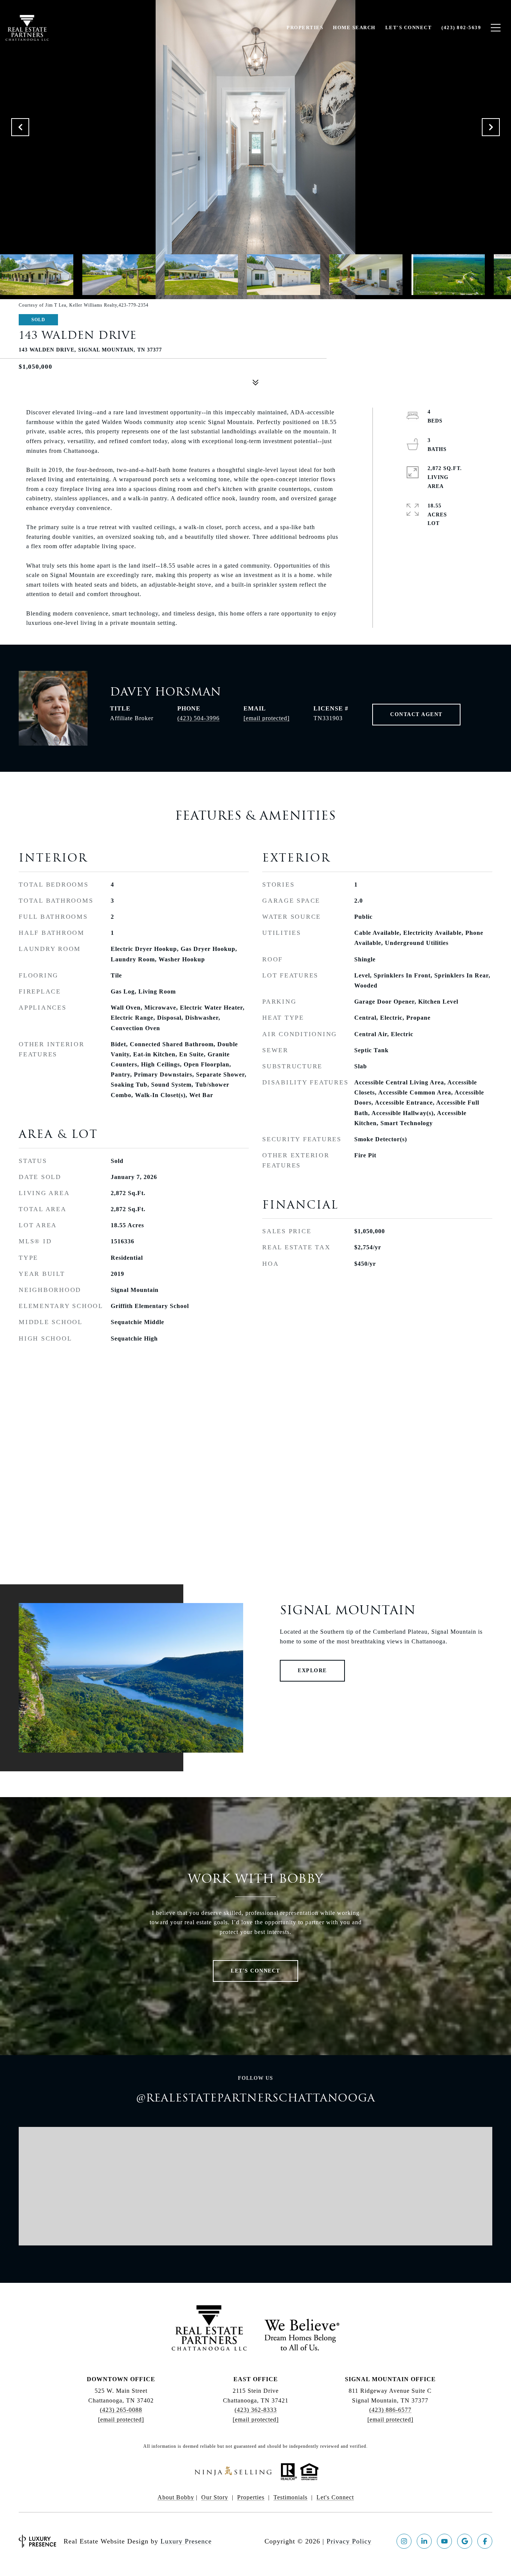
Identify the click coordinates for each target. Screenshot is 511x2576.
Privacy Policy (349, 2541)
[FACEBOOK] (485, 2541)
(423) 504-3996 (198, 718)
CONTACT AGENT (416, 714)
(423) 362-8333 (256, 2410)
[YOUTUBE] (444, 2541)
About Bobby (176, 2497)
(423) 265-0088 (121, 2410)
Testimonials (290, 2497)
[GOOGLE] (465, 2541)
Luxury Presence (186, 2541)
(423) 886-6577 (390, 2410)
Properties (251, 2497)
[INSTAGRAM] (404, 2541)
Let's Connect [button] (255, 1971)
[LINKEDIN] (424, 2541)
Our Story (215, 2497)
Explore (312, 1671)
